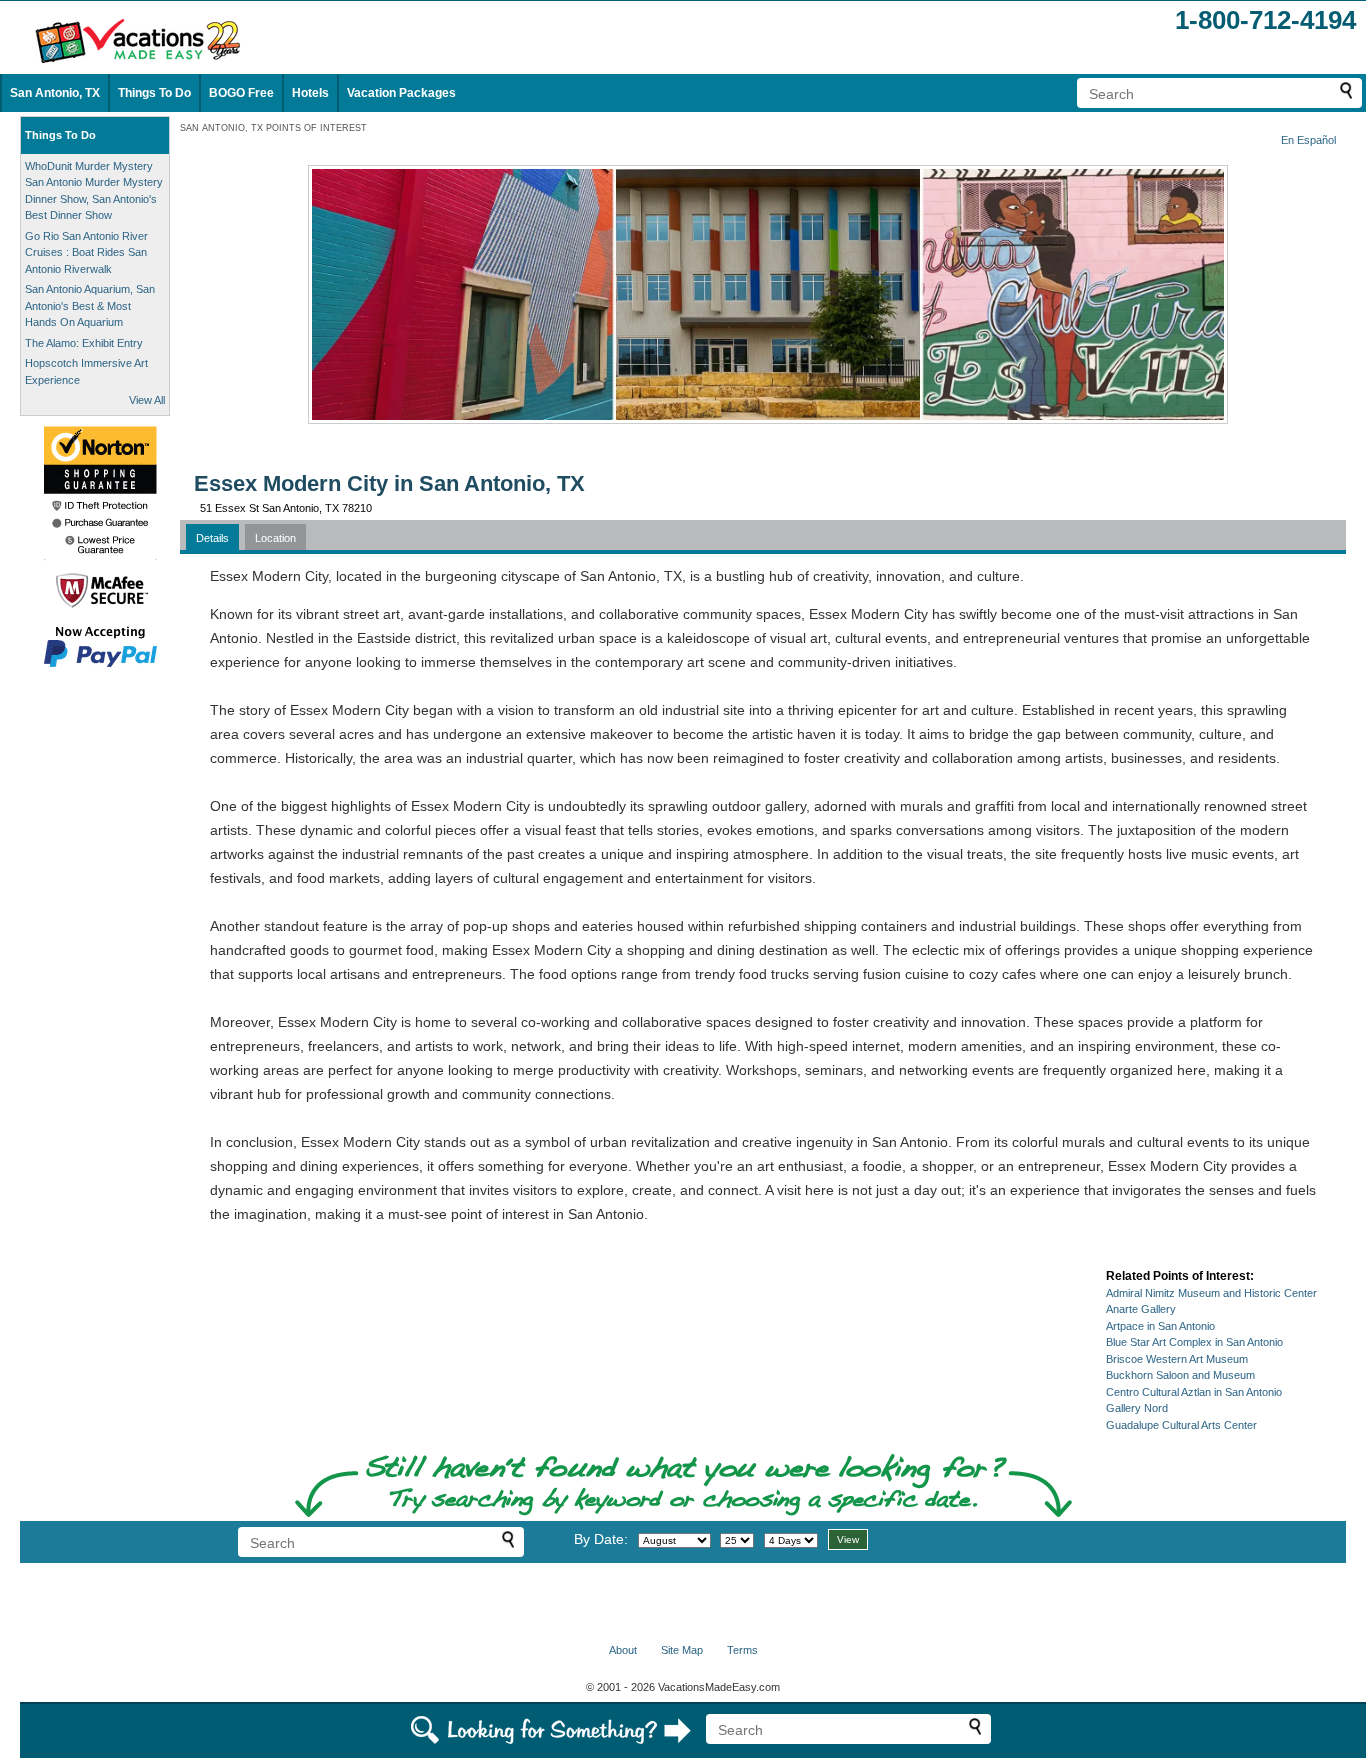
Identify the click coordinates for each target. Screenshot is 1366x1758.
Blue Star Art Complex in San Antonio (1194, 1342)
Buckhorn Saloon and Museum (1180, 1375)
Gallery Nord (1137, 1408)
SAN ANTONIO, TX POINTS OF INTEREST (273, 128)
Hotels (310, 93)
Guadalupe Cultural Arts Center (1181, 1425)
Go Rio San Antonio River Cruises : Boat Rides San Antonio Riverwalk (86, 252)
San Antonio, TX (55, 93)
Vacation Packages (401, 93)
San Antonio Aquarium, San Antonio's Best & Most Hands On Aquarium (90, 305)
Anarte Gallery (1141, 1309)
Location (275, 538)
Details (212, 538)
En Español (1308, 140)
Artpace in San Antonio (1160, 1326)
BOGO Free (241, 93)
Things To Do (154, 93)
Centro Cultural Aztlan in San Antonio (1194, 1392)
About (623, 1650)
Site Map (682, 1650)
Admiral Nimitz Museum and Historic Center (1211, 1293)
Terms (742, 1650)
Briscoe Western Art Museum (1177, 1359)
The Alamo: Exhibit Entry (84, 343)
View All (147, 400)
